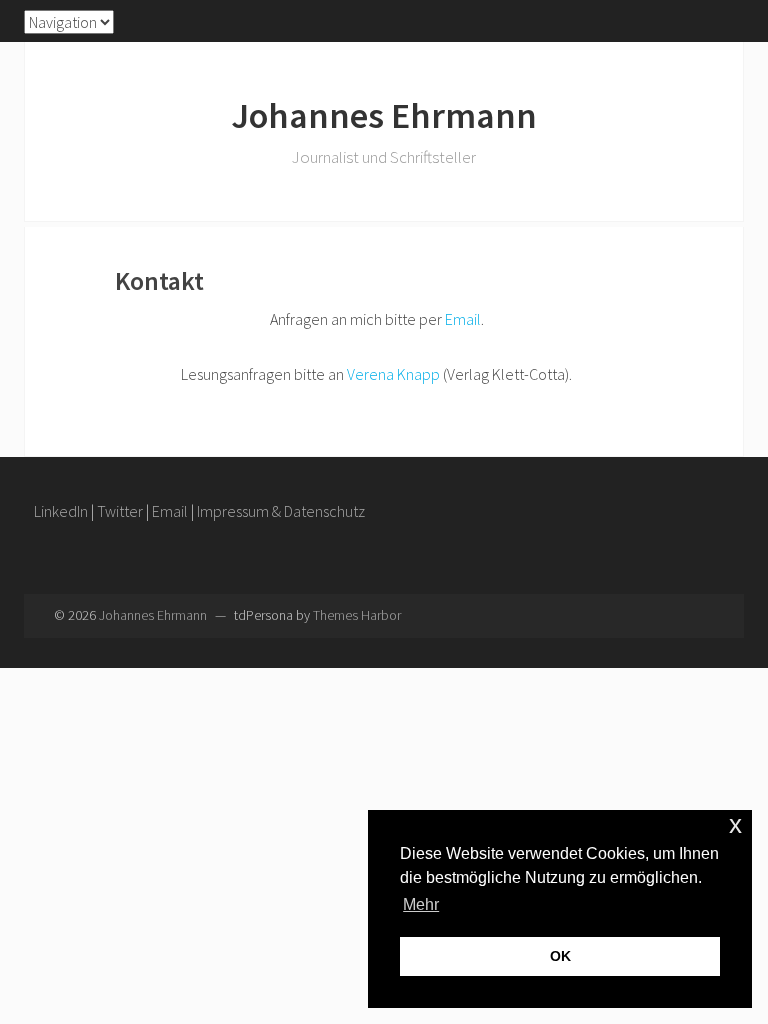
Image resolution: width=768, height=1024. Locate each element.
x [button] (735, 824)
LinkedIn (61, 511)
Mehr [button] (421, 904)
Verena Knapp (393, 374)
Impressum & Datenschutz (281, 511)
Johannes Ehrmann (384, 115)
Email (463, 319)
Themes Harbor (357, 615)
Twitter (120, 511)
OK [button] (560, 956)
